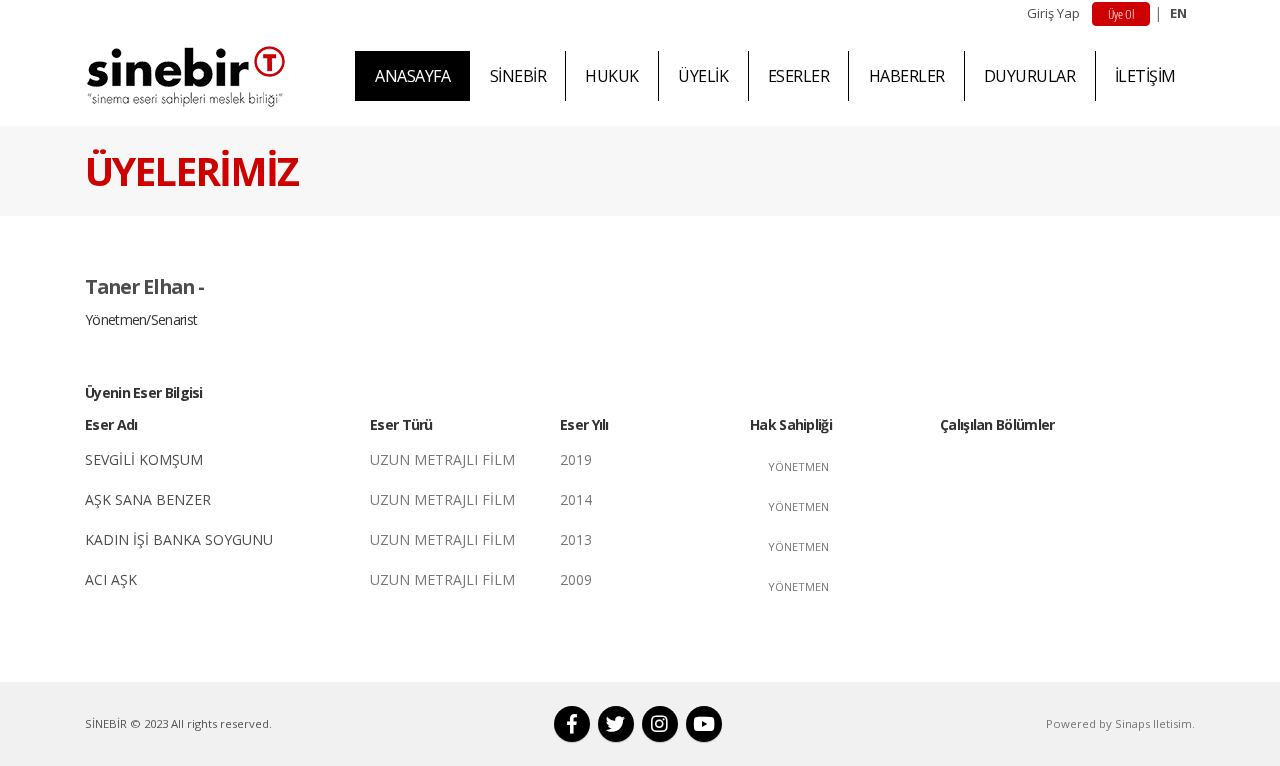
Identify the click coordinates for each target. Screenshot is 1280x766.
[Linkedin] (660, 724)
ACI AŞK (111, 579)
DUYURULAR (1030, 76)
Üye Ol (1121, 14)
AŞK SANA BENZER (148, 499)
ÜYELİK (703, 76)
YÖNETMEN (798, 466)
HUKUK (612, 76)
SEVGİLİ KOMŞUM (144, 459)
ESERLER (799, 76)
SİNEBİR (518, 76)
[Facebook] (572, 724)
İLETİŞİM (1145, 76)
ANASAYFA (412, 76)
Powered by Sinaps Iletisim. (1120, 723)
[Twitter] (616, 724)
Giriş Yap (1053, 13)
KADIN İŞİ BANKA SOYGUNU (179, 539)
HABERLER (907, 76)
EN (1178, 13)
